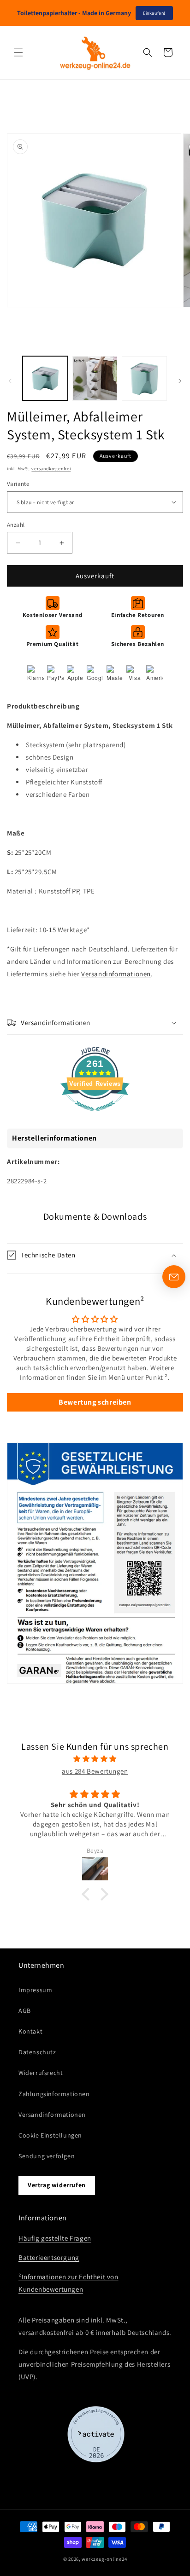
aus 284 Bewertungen (95, 1771)
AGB (25, 2011)
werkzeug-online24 (104, 2559)
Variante (18, 484)
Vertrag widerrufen (57, 2185)
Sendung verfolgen (47, 2156)
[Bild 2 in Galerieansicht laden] (95, 379)
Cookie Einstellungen (50, 2135)
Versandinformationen (116, 974)
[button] (18, 52)
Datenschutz (37, 2052)
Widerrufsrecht (41, 2073)
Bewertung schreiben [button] (95, 1402)
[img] (95, 1759)
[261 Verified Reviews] (95, 1115)
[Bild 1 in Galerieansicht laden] (45, 379)
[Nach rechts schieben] (180, 381)
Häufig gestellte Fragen (55, 2238)
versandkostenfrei (51, 469)
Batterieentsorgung (49, 2257)
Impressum (35, 1990)
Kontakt (30, 2031)
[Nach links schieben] (10, 381)
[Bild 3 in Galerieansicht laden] (144, 379)
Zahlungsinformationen (54, 2094)
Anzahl (16, 525)
